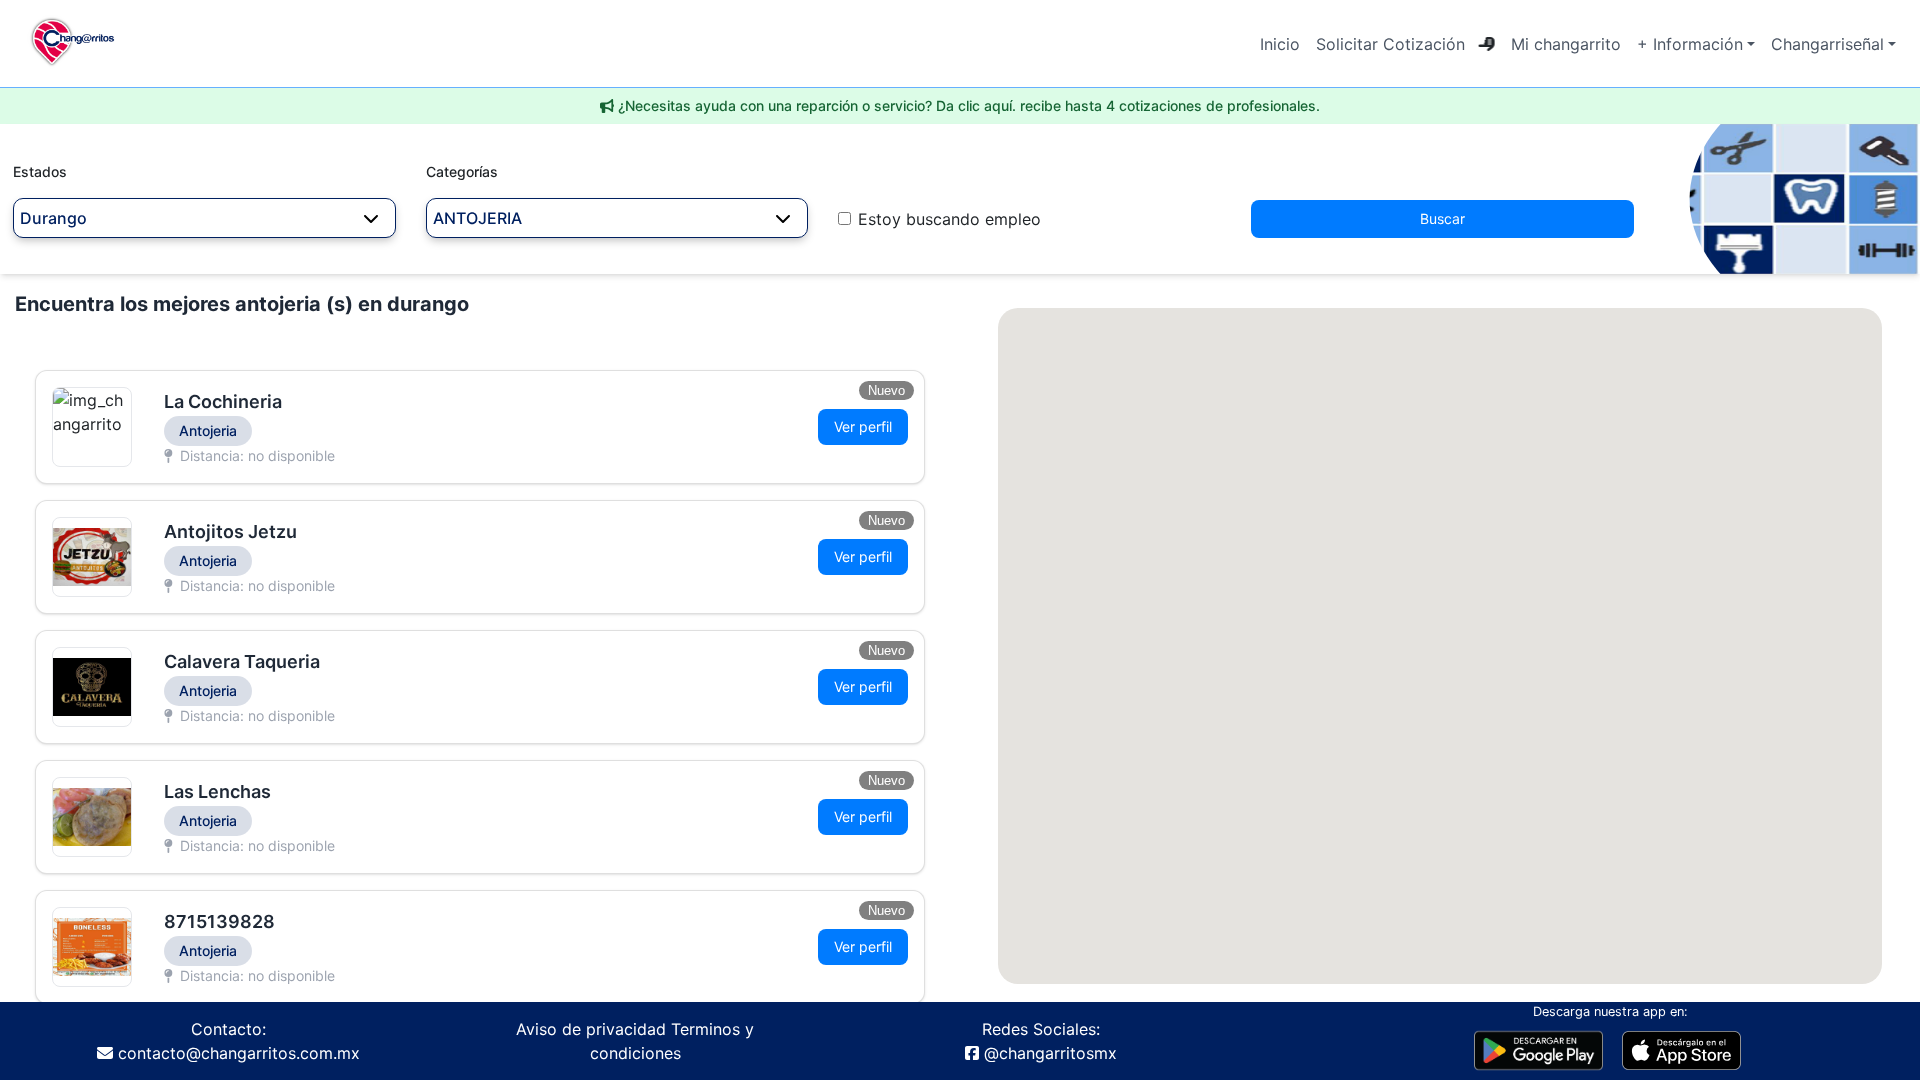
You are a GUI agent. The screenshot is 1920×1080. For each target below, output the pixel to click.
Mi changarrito (1566, 44)
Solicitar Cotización (1390, 44)
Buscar (1442, 218)
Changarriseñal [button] (1827, 44)
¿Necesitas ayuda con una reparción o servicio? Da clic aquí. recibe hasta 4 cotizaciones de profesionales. (969, 105)
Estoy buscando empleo (949, 219)
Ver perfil (863, 426)
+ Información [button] (1690, 44)
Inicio (1280, 44)
